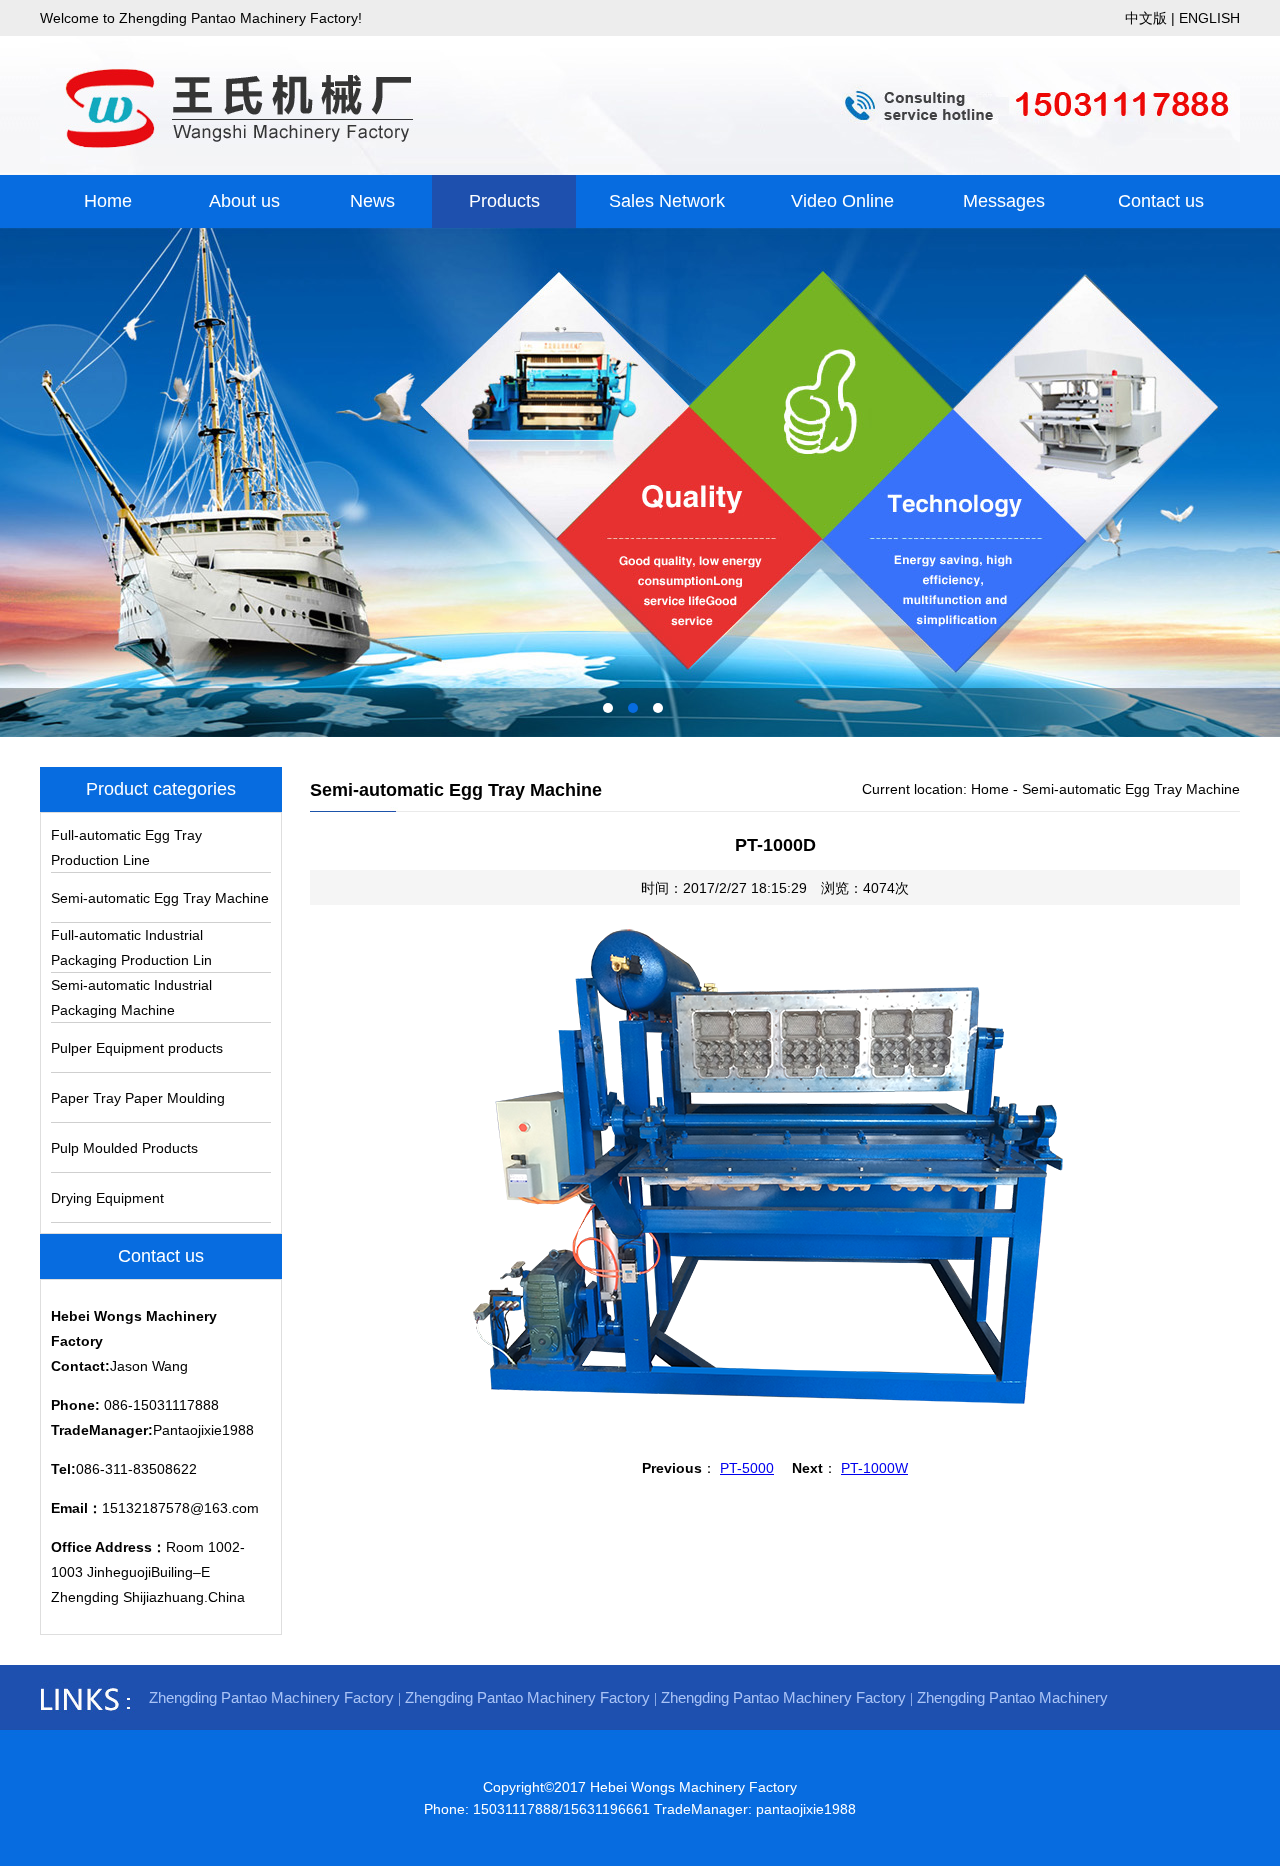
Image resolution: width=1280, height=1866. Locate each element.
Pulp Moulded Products (124, 1148)
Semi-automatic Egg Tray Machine (160, 898)
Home (108, 201)
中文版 (1146, 18)
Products (504, 201)
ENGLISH (1209, 18)
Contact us (1161, 201)
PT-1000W (874, 1468)
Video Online (842, 201)
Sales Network (667, 201)
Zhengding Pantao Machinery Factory (271, 1697)
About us (244, 201)
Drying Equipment (107, 1198)
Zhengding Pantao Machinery (1012, 1697)
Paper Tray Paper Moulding (138, 1098)
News (372, 201)
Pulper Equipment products (137, 1048)
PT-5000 (747, 1468)
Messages (1004, 201)
